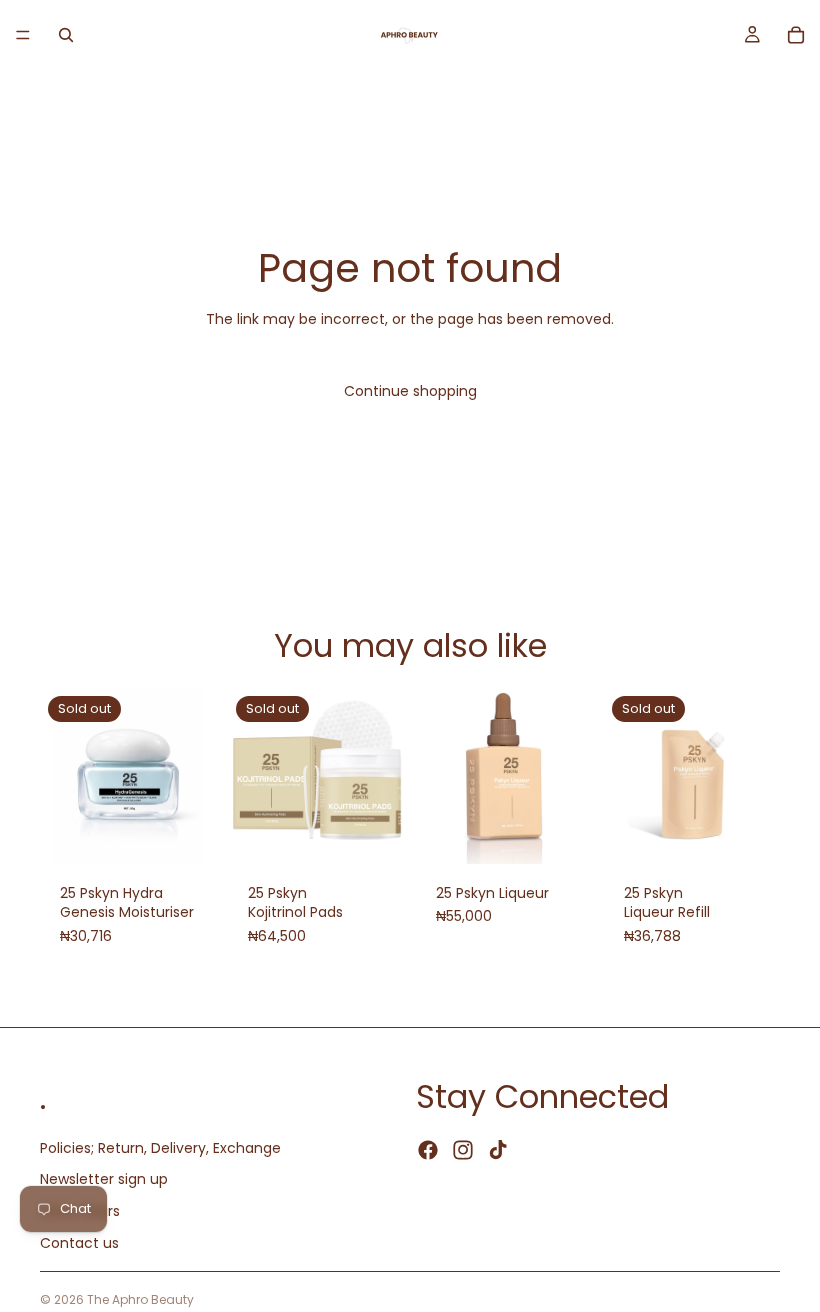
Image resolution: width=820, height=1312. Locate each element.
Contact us (79, 1243)
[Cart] (796, 35)
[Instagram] (463, 1151)
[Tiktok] (498, 1151)
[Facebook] (428, 1151)
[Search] (66, 35)
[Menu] (23, 35)
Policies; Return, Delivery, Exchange (160, 1148)
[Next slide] (382, 776)
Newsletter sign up (104, 1180)
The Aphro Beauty (140, 1299)
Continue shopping (410, 391)
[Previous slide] (250, 776)
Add (578, 832)
